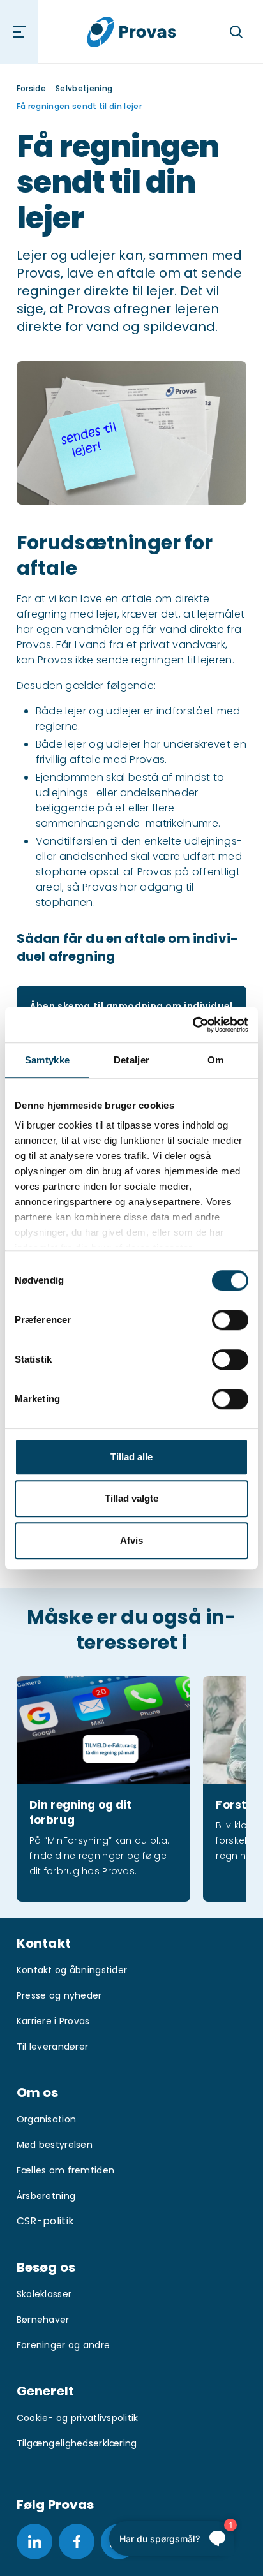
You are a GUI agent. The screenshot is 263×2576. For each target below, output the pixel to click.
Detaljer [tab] (131, 1060)
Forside (31, 88)
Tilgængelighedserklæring (77, 2443)
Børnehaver (43, 2320)
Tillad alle (131, 1457)
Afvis (131, 1540)
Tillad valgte (131, 1498)
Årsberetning (46, 2196)
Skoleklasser (44, 2294)
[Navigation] (19, 32)
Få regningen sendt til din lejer (79, 106)
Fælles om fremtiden (65, 2170)
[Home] (132, 32)
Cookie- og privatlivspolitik (78, 2418)
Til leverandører (52, 2047)
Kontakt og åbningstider (72, 1970)
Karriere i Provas (53, 2021)
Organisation (46, 2119)
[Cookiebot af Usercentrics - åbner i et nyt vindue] (192, 1025)
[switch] (230, 1320)
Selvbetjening (84, 88)
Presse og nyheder (59, 1995)
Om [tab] (216, 1060)
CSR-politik (46, 2221)
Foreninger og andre (63, 2345)
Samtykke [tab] (47, 1060)
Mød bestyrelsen (55, 2145)
